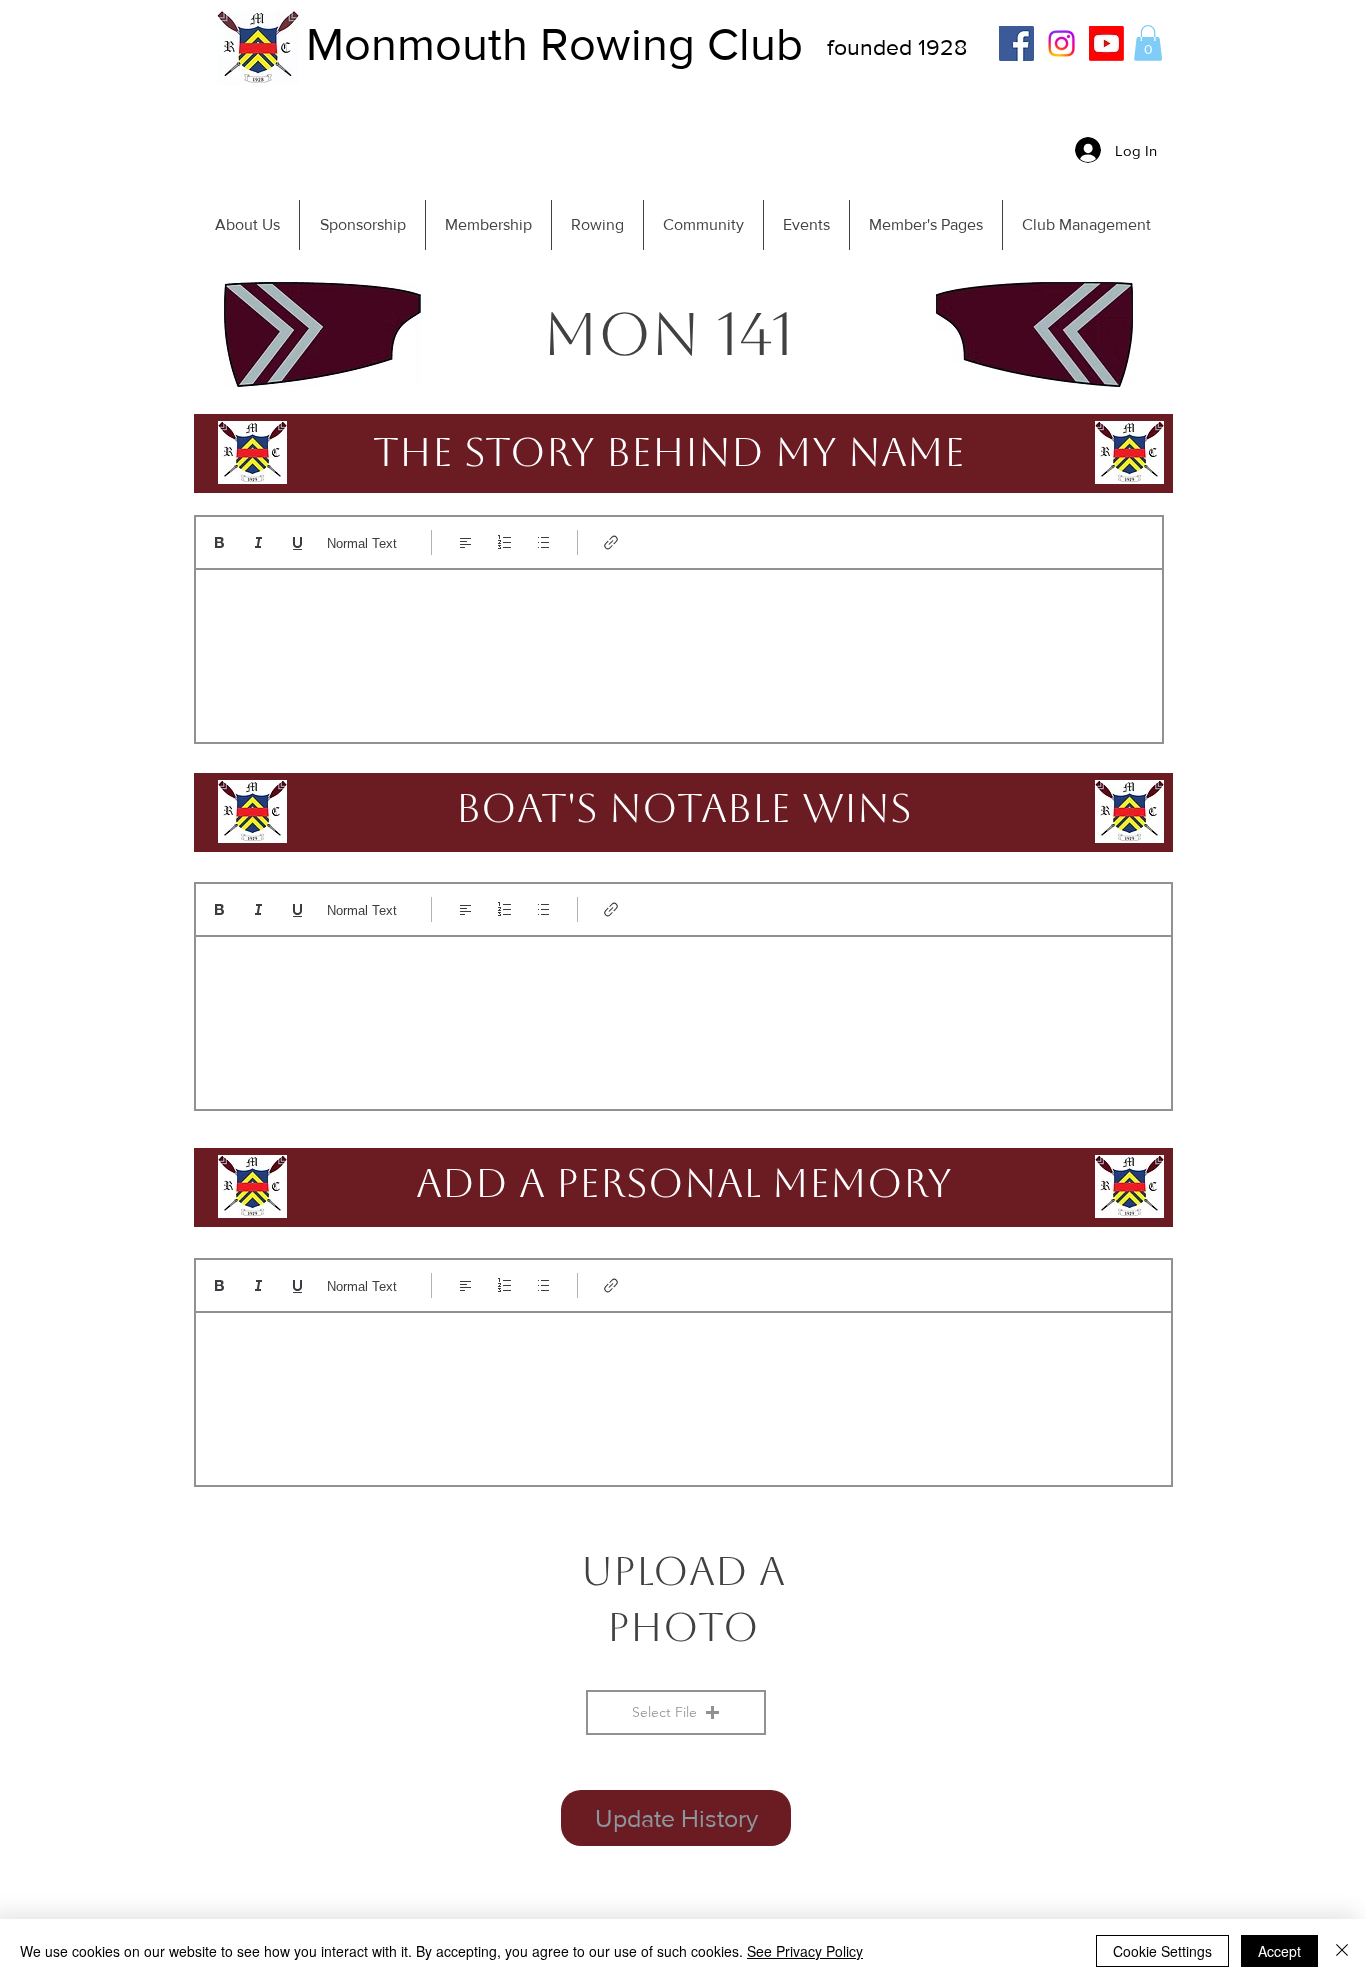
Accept (1279, 1951)
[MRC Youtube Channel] (1106, 43)
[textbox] (679, 649)
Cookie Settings (1162, 1951)
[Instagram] (1061, 43)
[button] (1148, 43)
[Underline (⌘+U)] (297, 542)
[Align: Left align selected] (465, 542)
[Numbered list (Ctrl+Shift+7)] (504, 542)
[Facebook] (1016, 43)
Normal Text (362, 543)
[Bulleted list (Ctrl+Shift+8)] (543, 542)
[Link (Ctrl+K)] (611, 542)
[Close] (1342, 1951)
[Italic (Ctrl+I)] (258, 542)
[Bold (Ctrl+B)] (219, 542)
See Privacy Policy (805, 1951)
